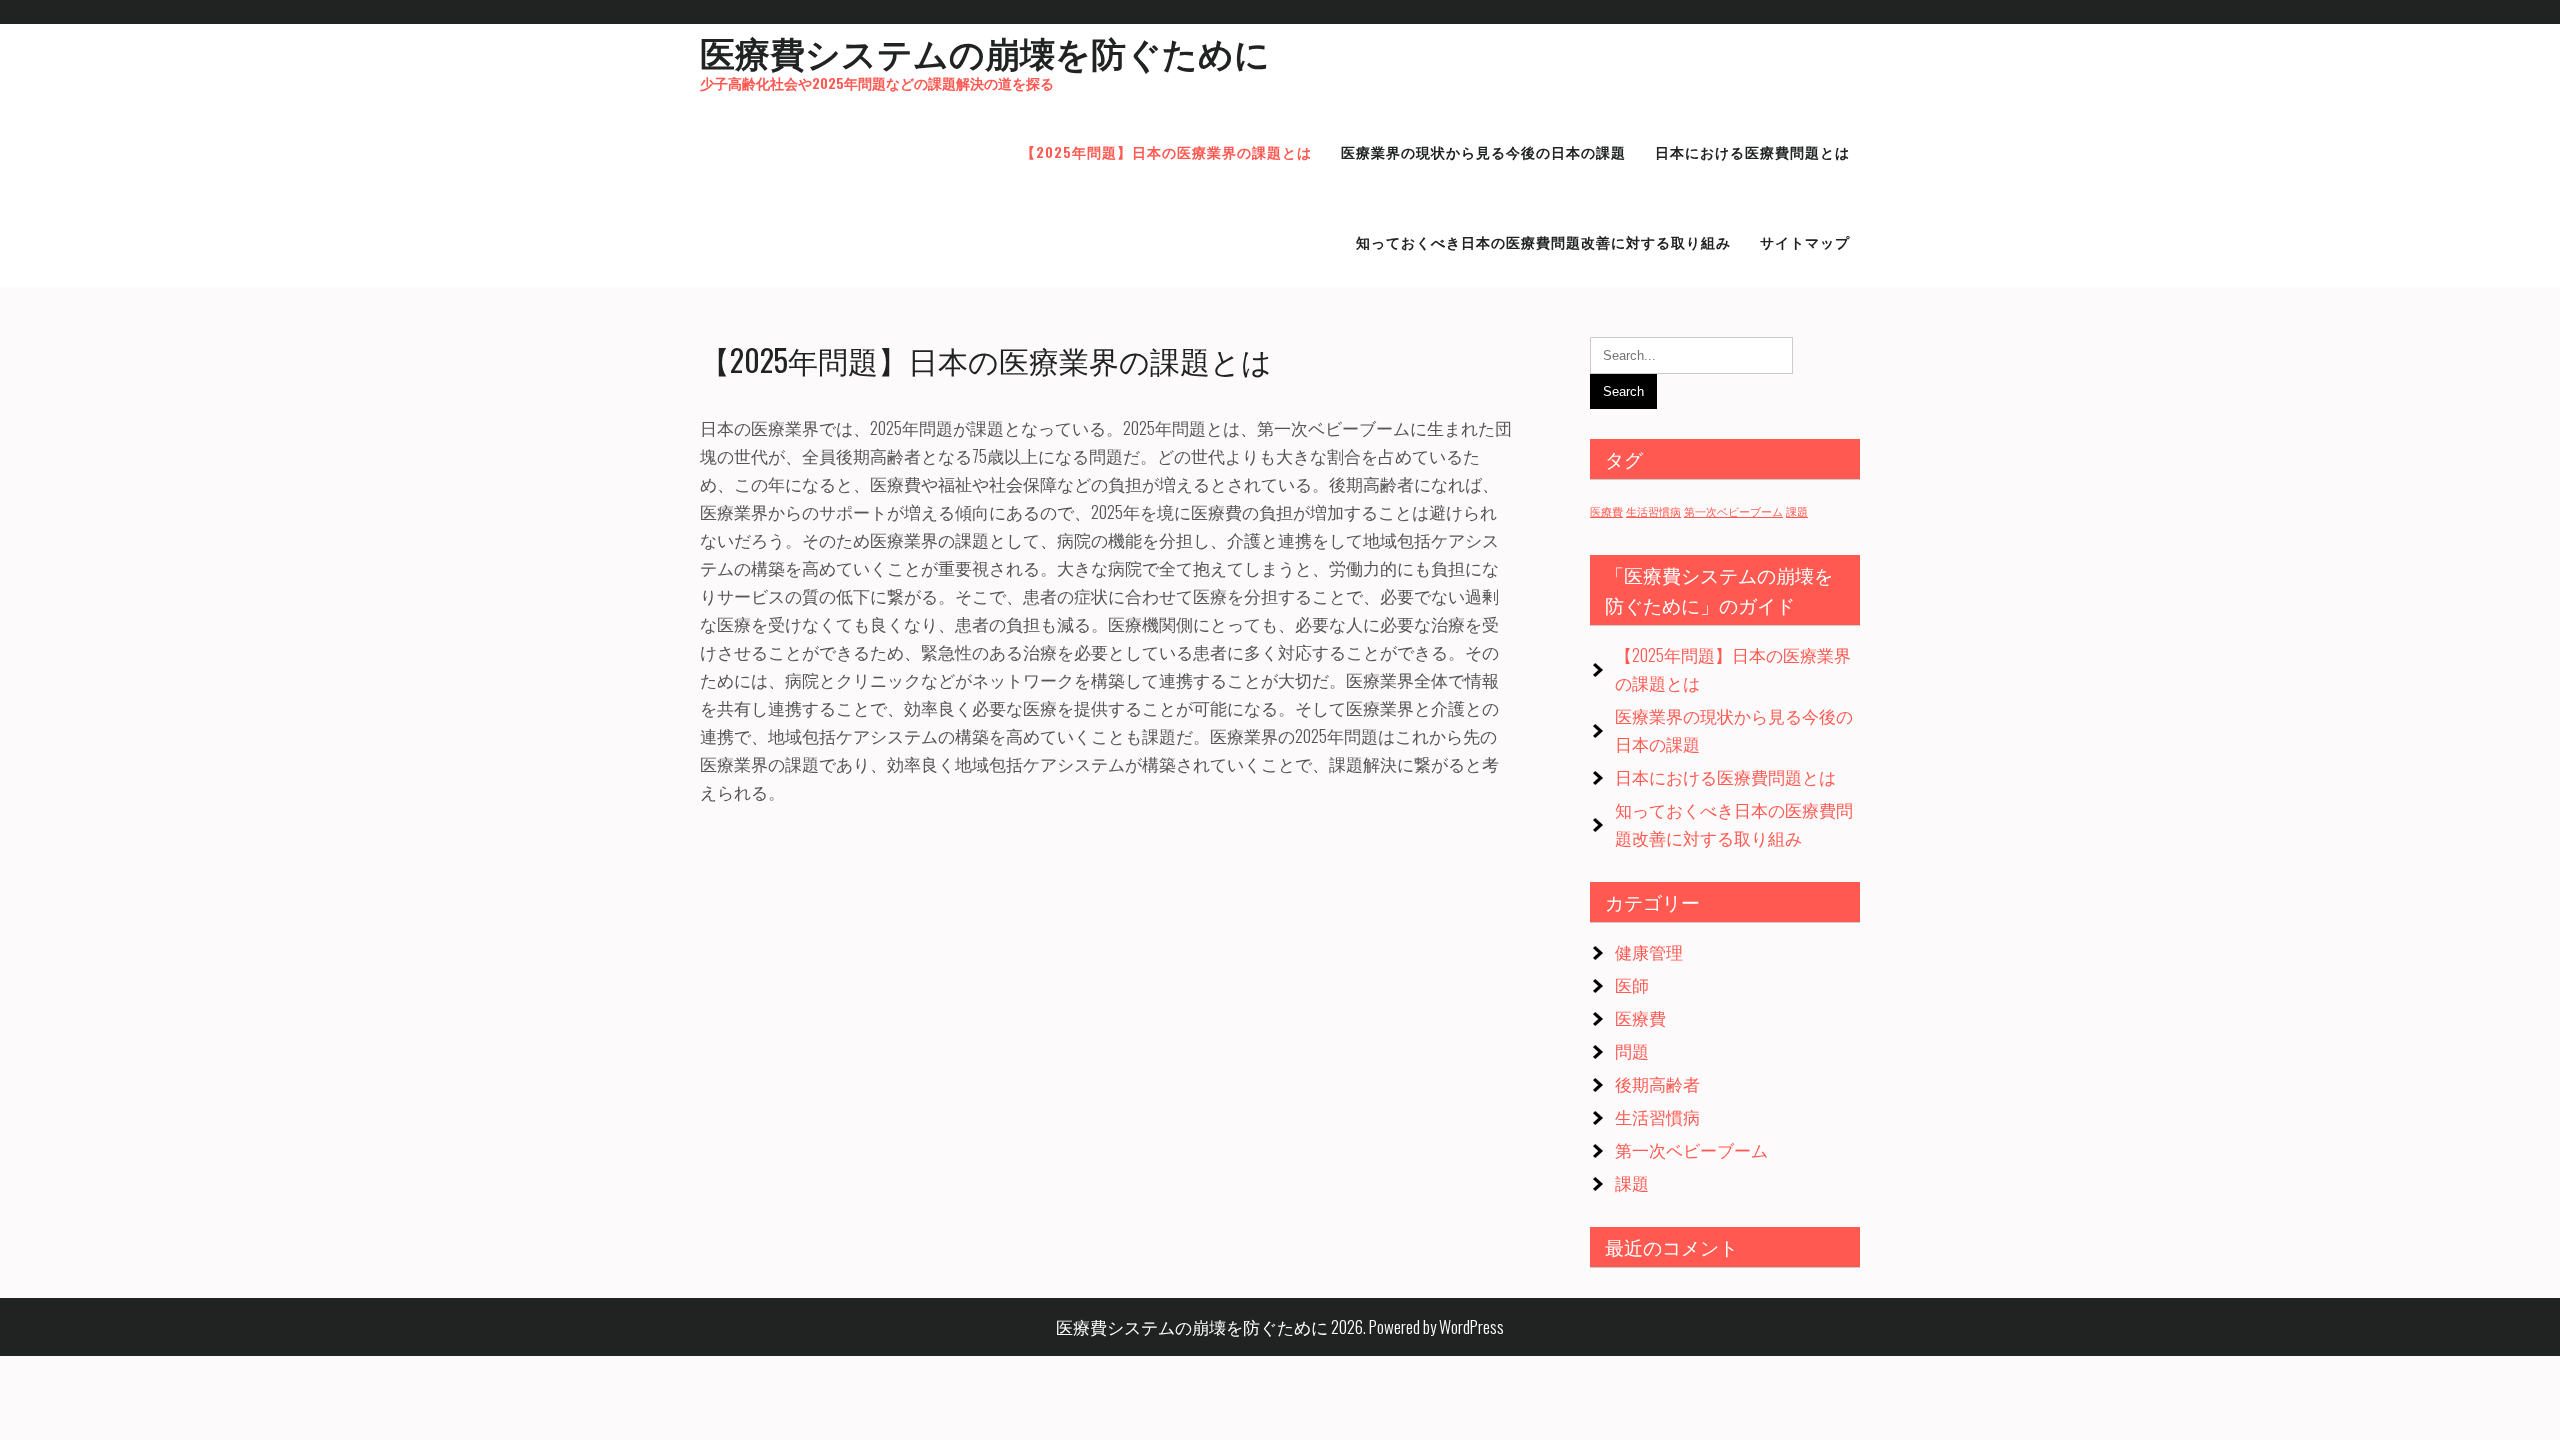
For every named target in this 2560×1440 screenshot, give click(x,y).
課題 (1797, 511)
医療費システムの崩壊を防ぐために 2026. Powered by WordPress (1280, 1326)
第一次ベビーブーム (1733, 511)
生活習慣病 (1653, 511)
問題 (1632, 1050)
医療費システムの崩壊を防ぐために (985, 51)
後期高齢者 (1657, 1083)
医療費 (1606, 511)
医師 (1632, 984)
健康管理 (1649, 951)
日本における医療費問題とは (1725, 776)
